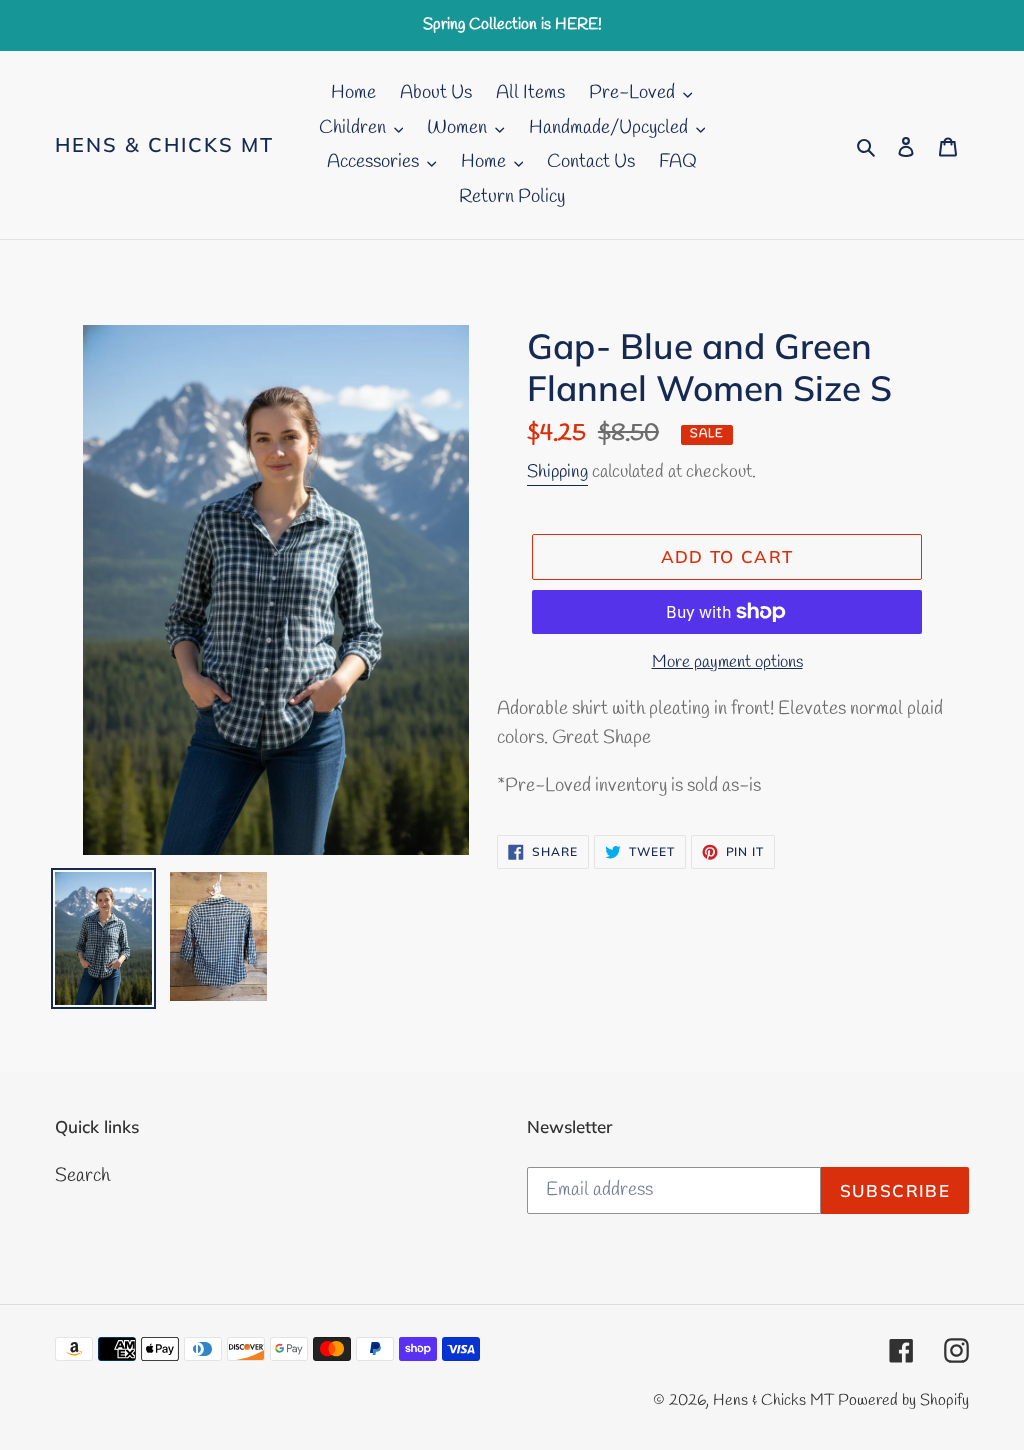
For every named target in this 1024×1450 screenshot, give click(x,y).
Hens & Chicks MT (164, 145)
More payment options (727, 662)
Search (82, 1176)
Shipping (557, 472)
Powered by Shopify (903, 1400)
